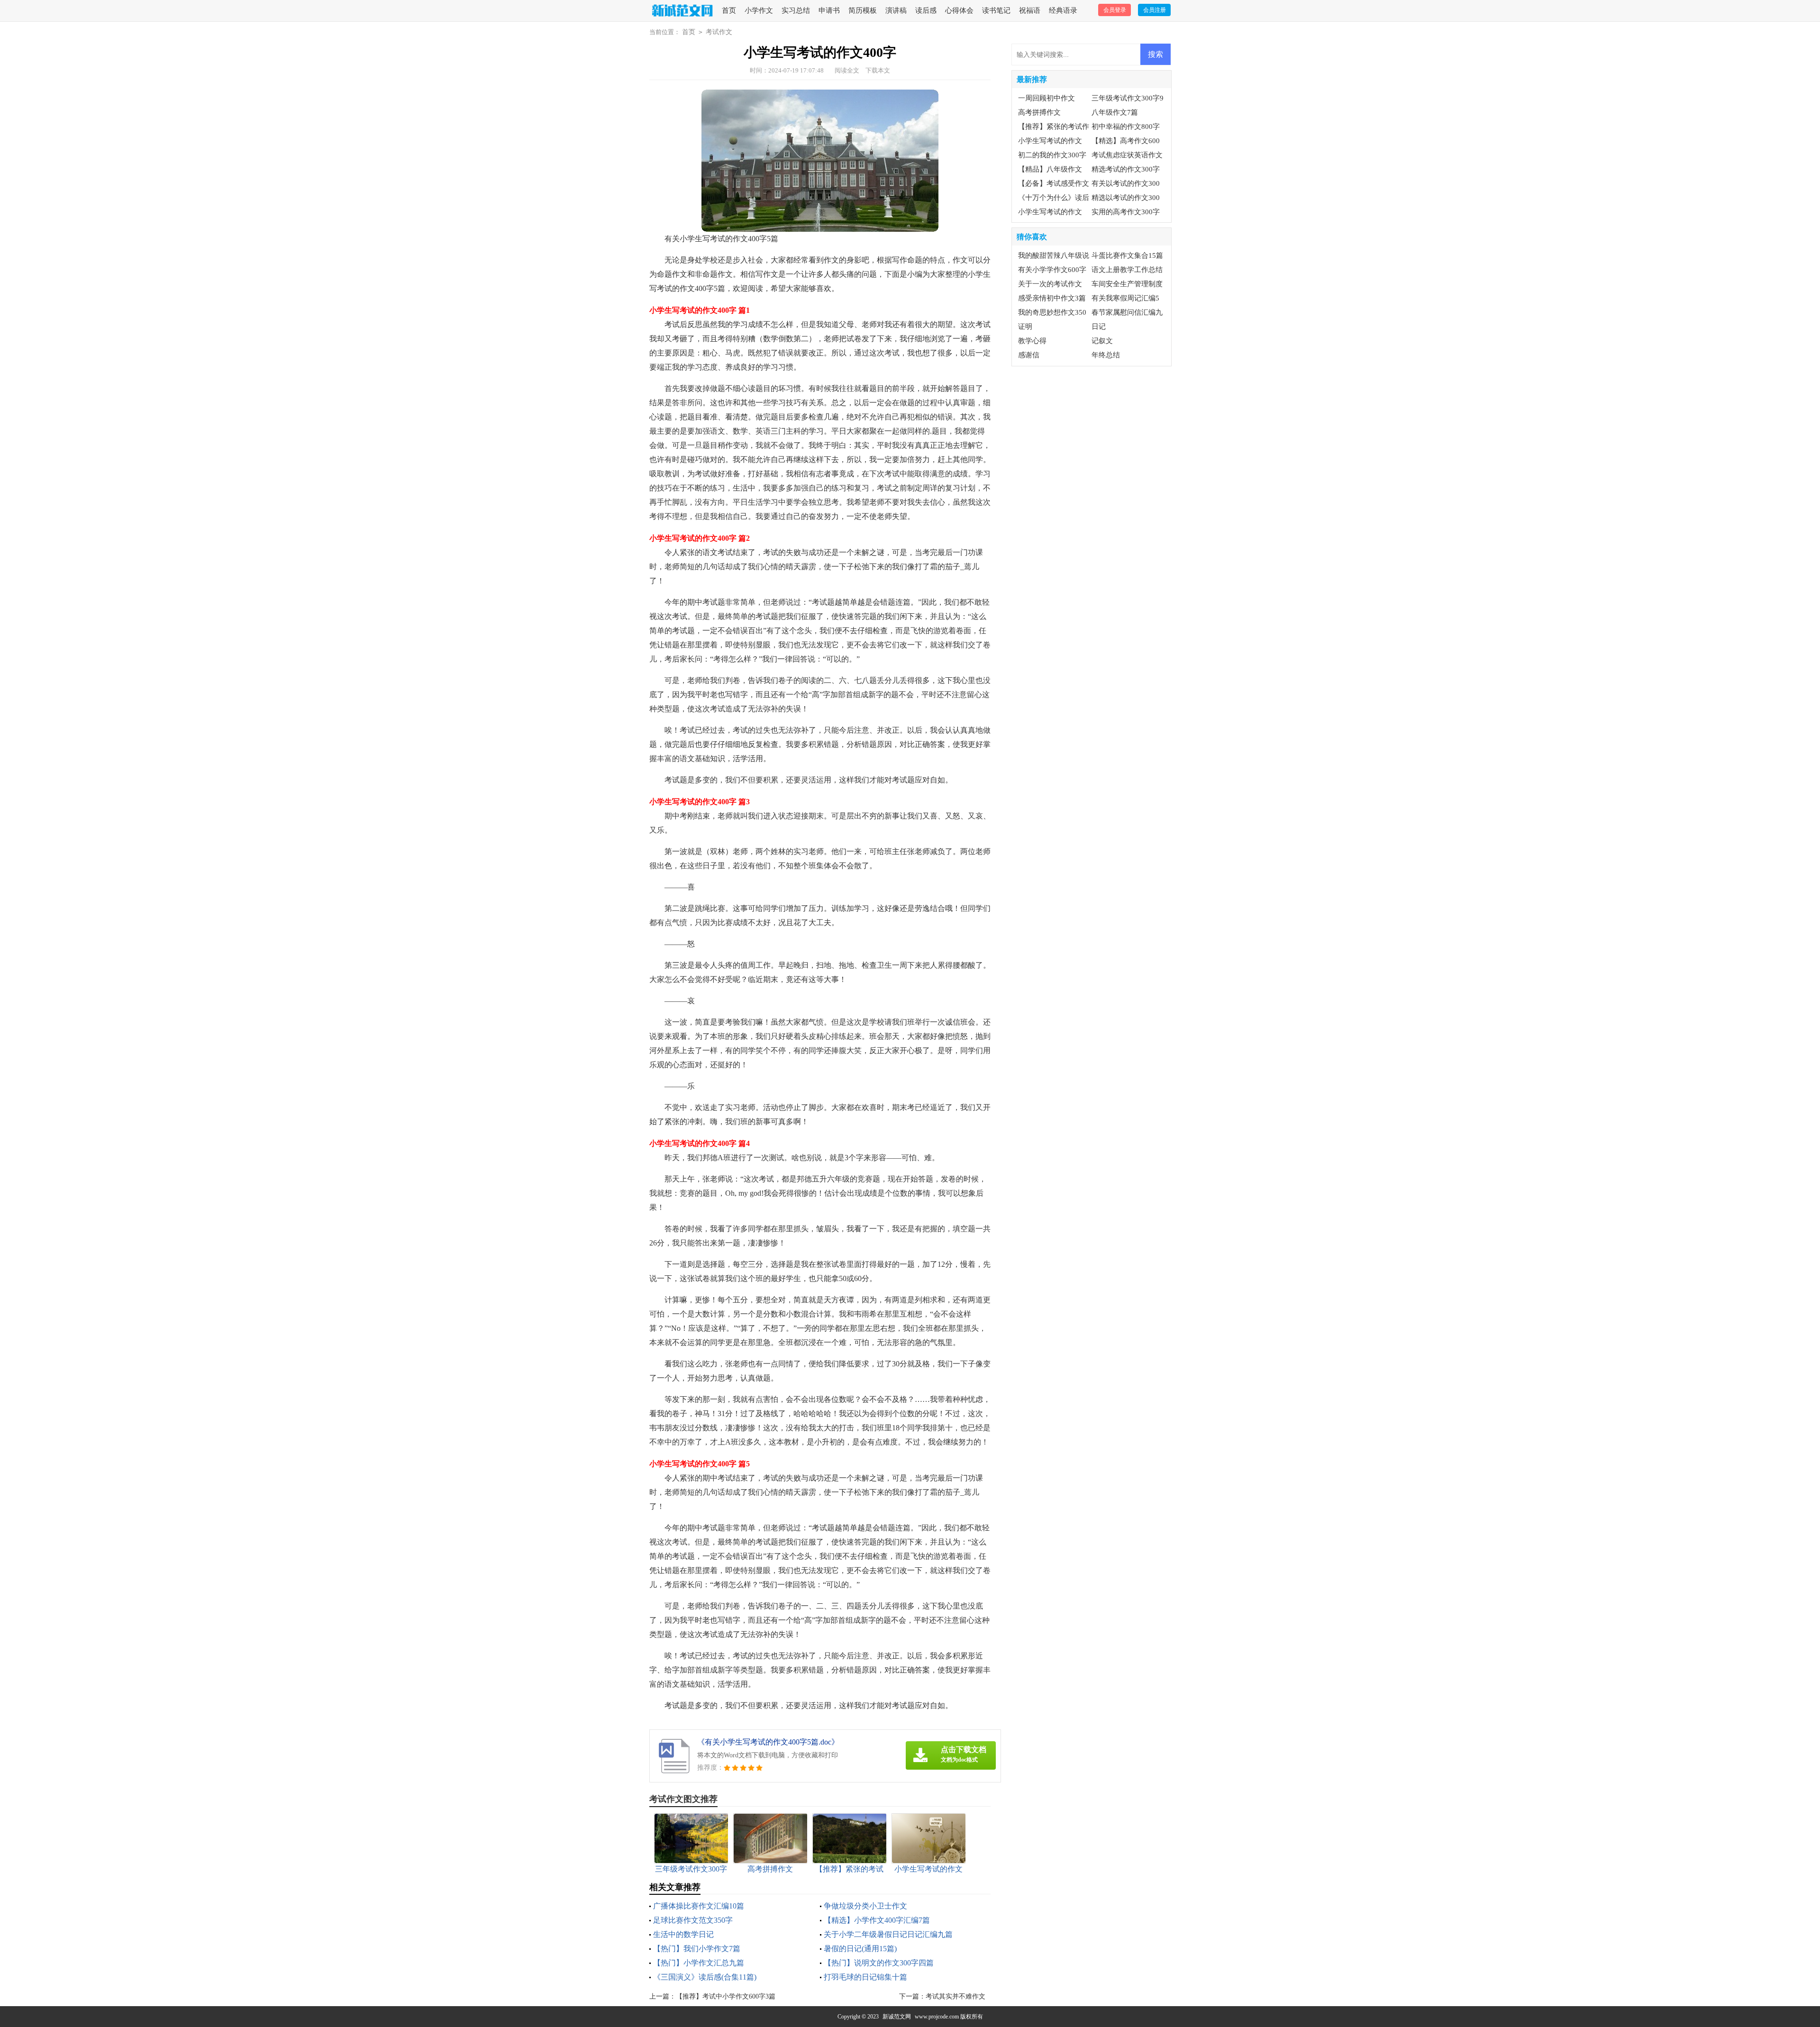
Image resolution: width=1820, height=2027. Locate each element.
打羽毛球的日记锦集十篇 (865, 1977)
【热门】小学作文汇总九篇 (699, 1963)
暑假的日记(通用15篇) (860, 1949)
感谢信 (1029, 355)
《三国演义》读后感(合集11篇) (705, 1977)
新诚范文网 (897, 2017)
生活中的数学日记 (683, 1934)
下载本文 (878, 70)
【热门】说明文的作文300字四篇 (879, 1963)
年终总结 (1106, 355)
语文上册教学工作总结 (1127, 270)
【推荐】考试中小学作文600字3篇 (726, 1996)
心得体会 (959, 10)
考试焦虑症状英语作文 (1127, 155)
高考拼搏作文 (1039, 112)
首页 (729, 10)
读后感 (926, 10)
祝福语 (1030, 10)
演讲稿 (896, 10)
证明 (1025, 327)
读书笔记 (996, 10)
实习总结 (796, 10)
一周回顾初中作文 (1046, 98)
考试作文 (719, 32)
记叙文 (1102, 341)
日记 (1099, 327)
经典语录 (1063, 10)
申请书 (829, 10)
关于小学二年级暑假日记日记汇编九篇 (888, 1934)
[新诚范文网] (681, 11)
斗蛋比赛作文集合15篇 (1127, 255)
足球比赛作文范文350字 (693, 1920)
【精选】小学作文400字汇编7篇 (877, 1920)
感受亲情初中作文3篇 (1052, 298)
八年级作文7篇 (1115, 112)
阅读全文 (847, 70)
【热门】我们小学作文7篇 (697, 1949)
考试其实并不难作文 (955, 1996)
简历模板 (863, 10)
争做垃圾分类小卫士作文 (865, 1906)
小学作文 (759, 10)
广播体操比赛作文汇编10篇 (699, 1906)
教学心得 (1032, 341)
